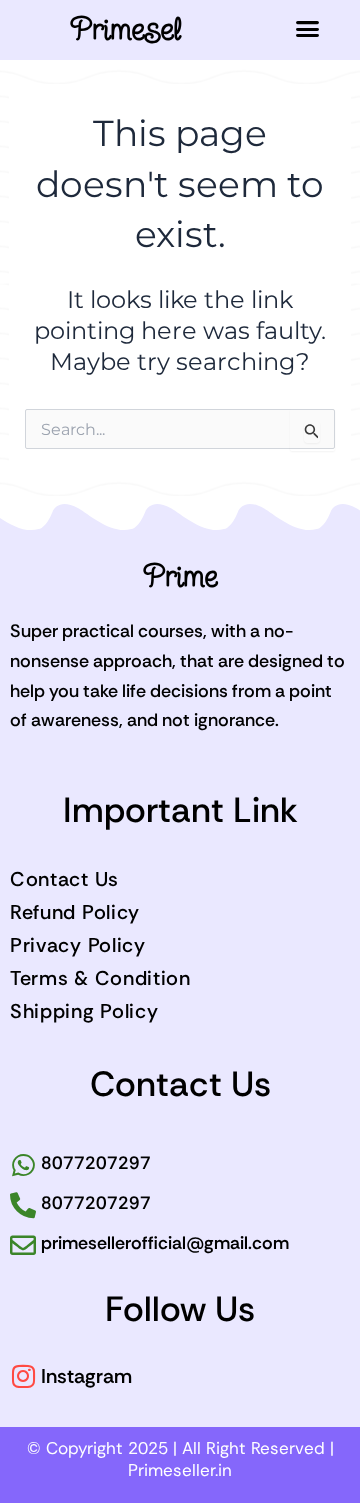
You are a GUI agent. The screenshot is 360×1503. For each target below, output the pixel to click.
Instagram (86, 1376)
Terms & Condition (100, 978)
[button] (308, 29)
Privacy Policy (78, 945)
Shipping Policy (84, 1011)
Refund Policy (75, 912)
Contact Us (64, 879)
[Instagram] (23, 1376)
